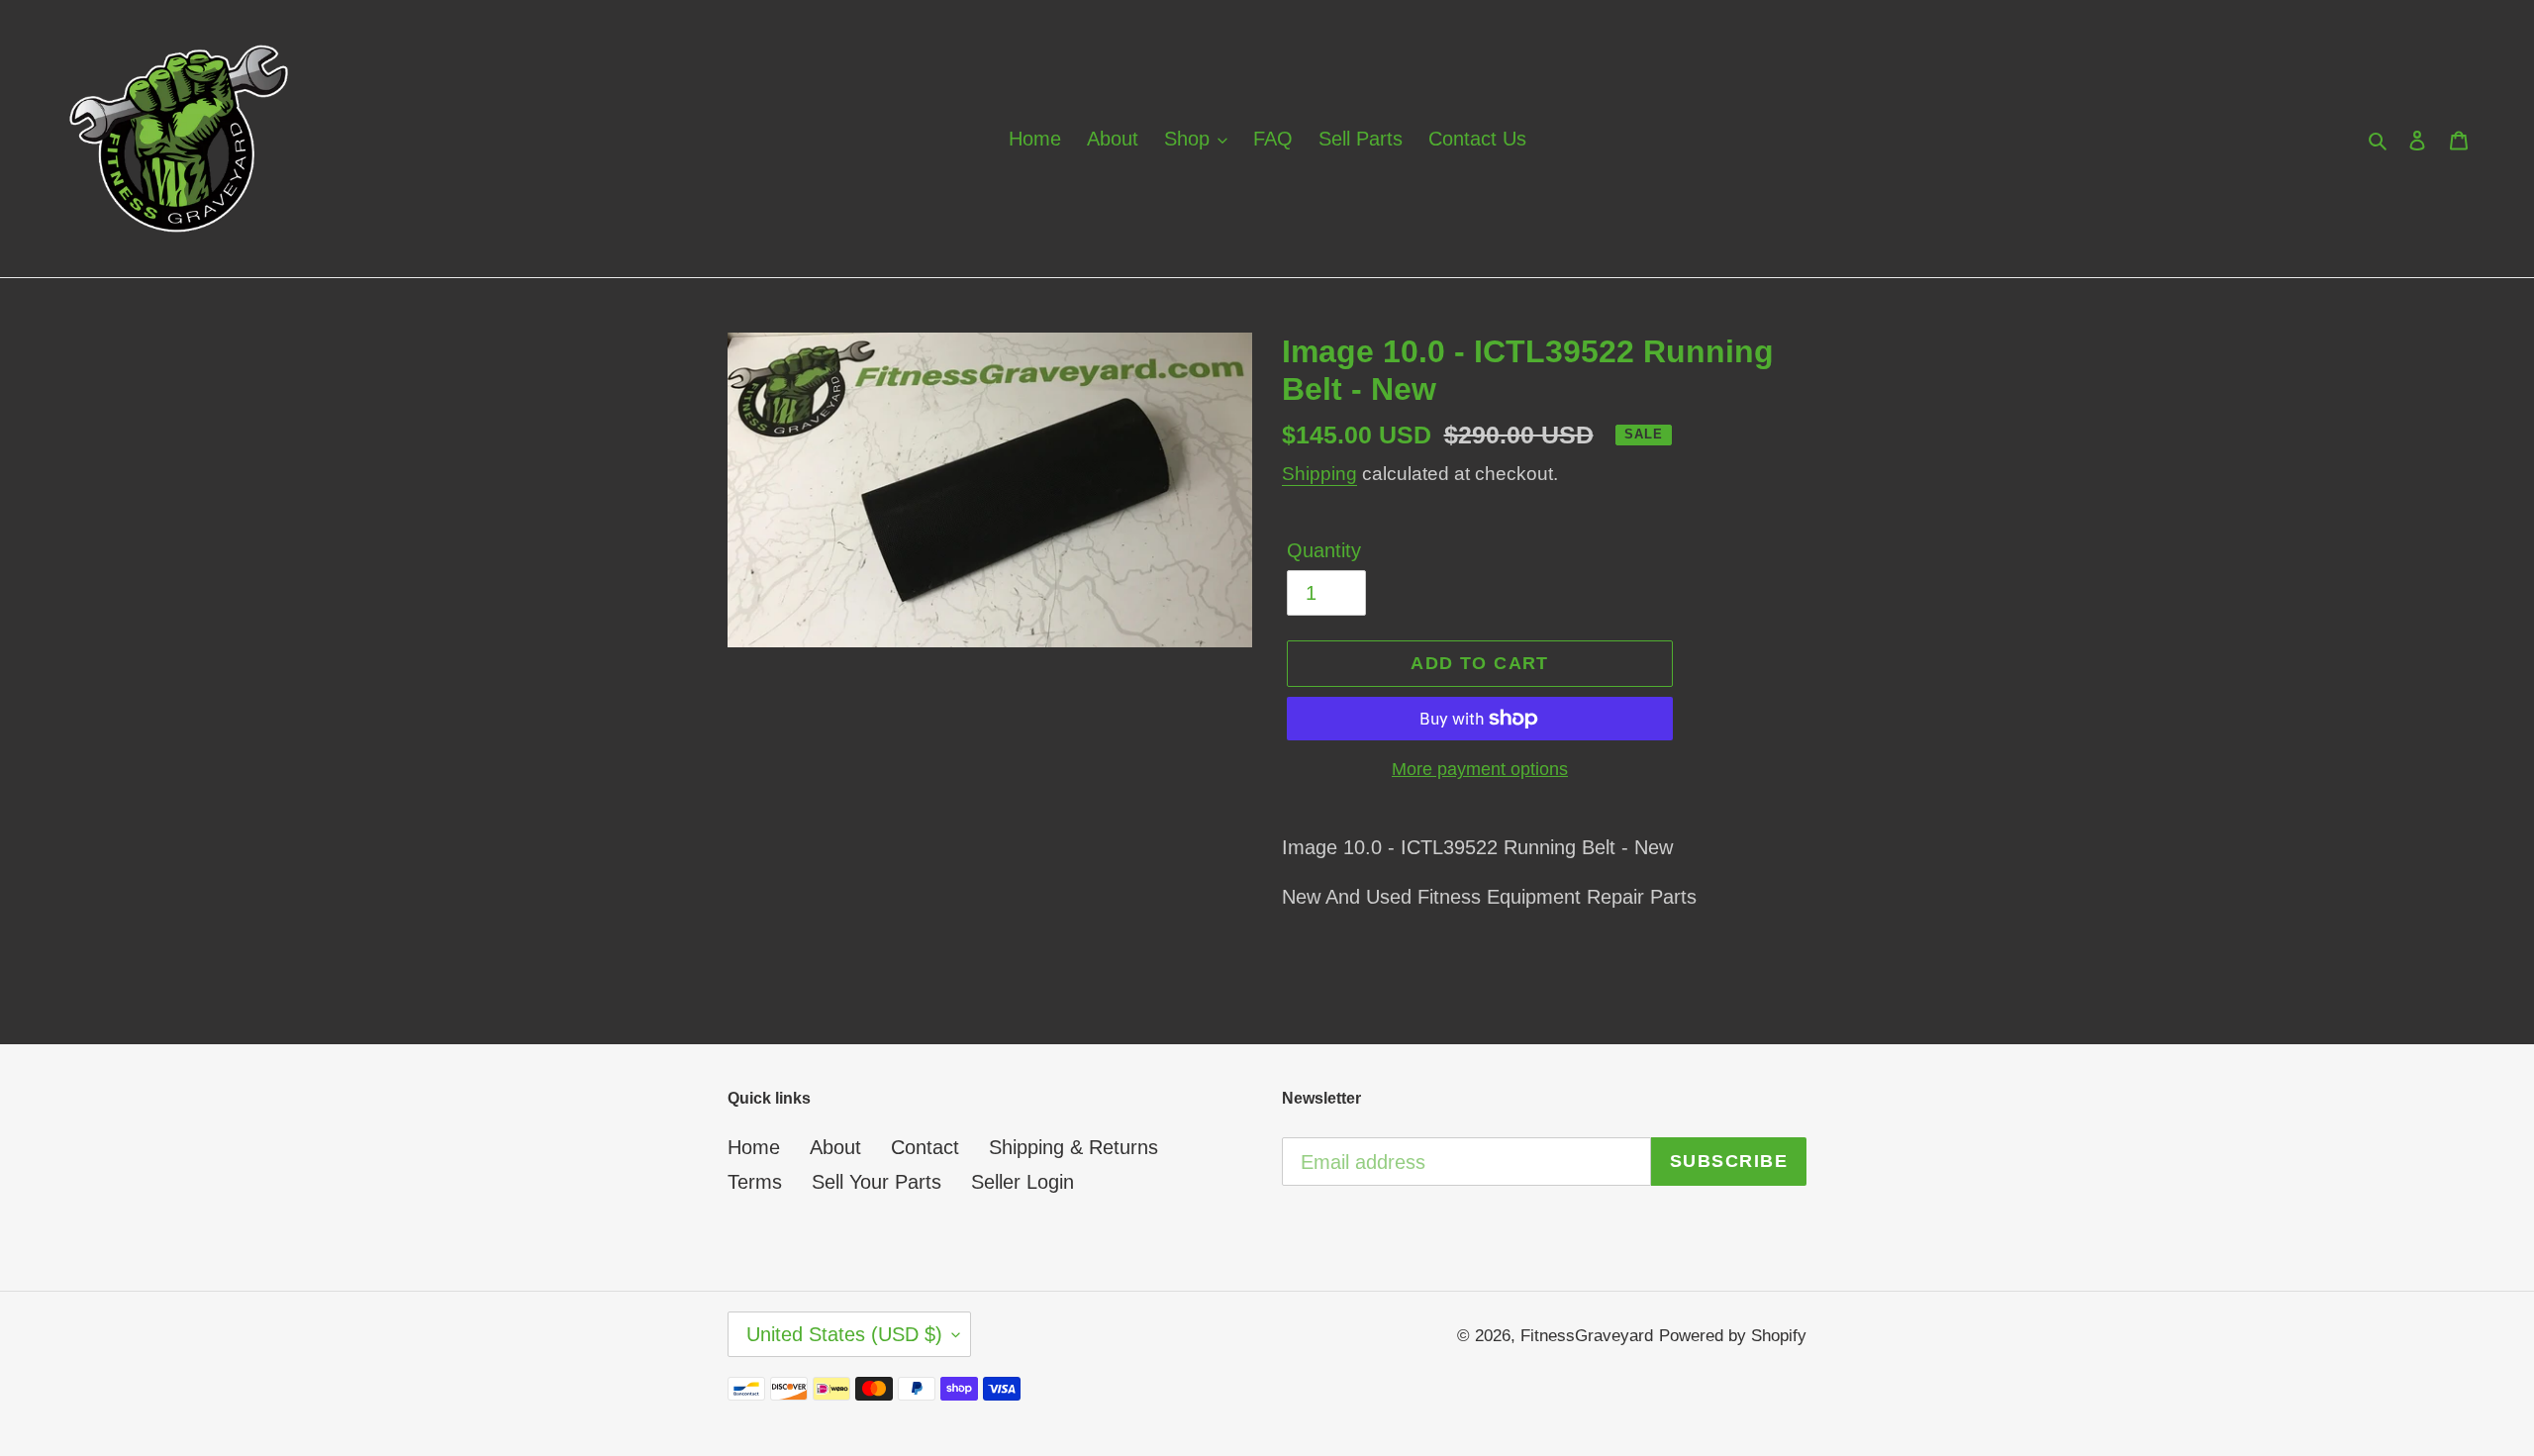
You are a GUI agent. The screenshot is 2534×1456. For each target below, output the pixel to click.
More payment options (1480, 769)
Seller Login (1023, 1182)
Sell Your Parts (877, 1182)
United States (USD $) (844, 1334)
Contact (925, 1147)
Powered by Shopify (1733, 1336)
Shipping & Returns (1073, 1147)
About (835, 1147)
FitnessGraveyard (1587, 1336)
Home (754, 1147)
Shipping (1319, 474)
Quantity (1324, 550)
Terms (755, 1182)
